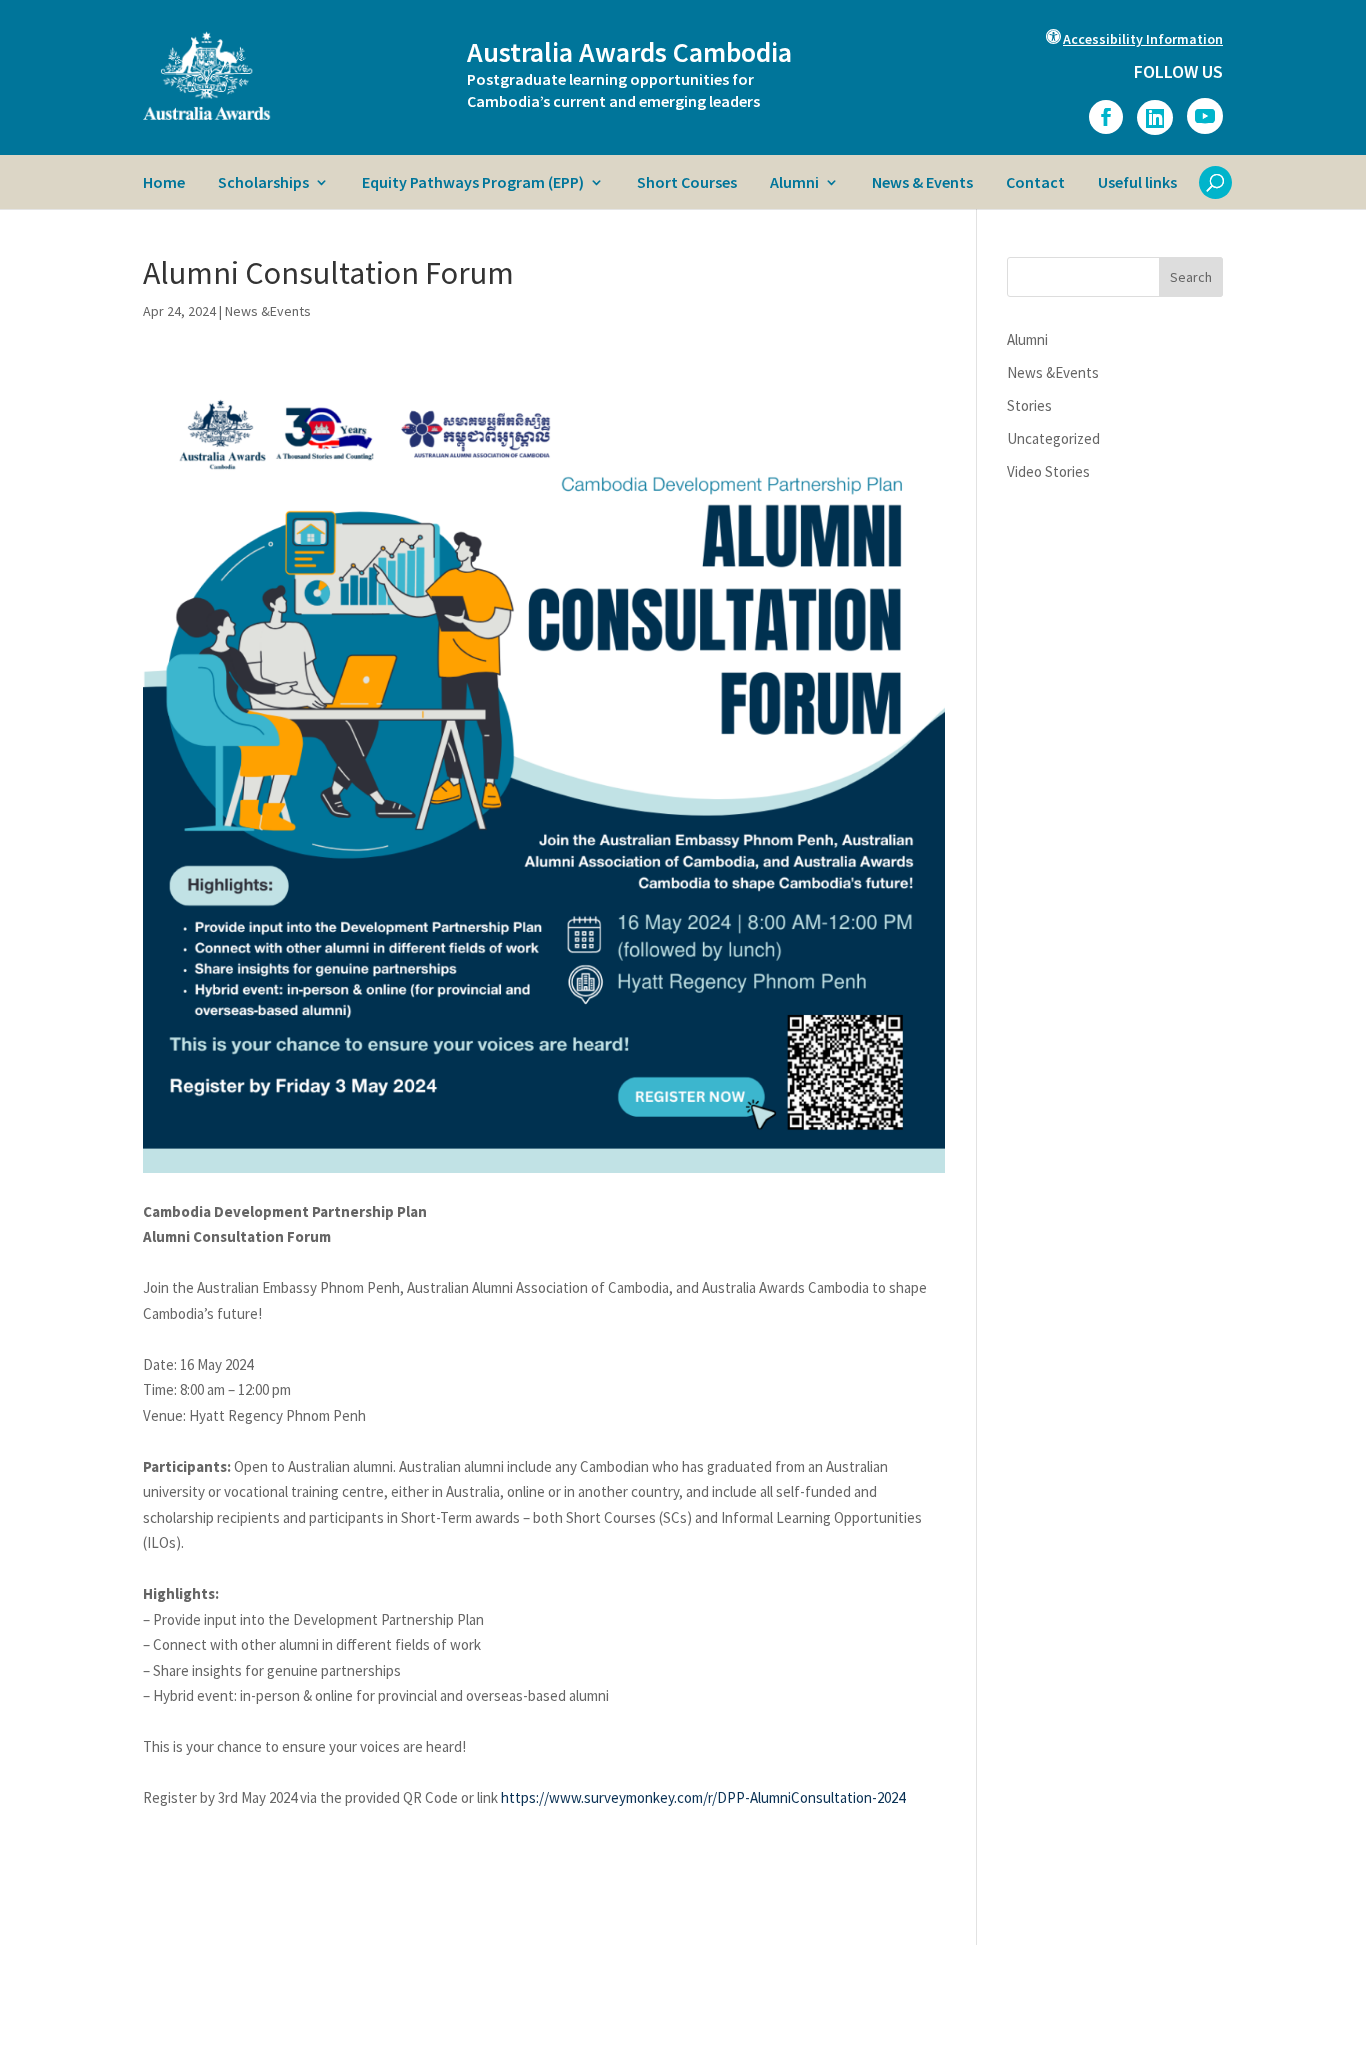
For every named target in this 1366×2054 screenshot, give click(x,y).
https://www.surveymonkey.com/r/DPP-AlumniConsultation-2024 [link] (703, 1797)
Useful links (1137, 183)
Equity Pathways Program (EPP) (473, 183)
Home (164, 183)
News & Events (922, 183)
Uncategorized (1053, 438)
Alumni (794, 183)
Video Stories (1048, 471)
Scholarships (263, 183)
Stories (1029, 405)
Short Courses (687, 183)
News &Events (268, 311)
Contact (1035, 183)
